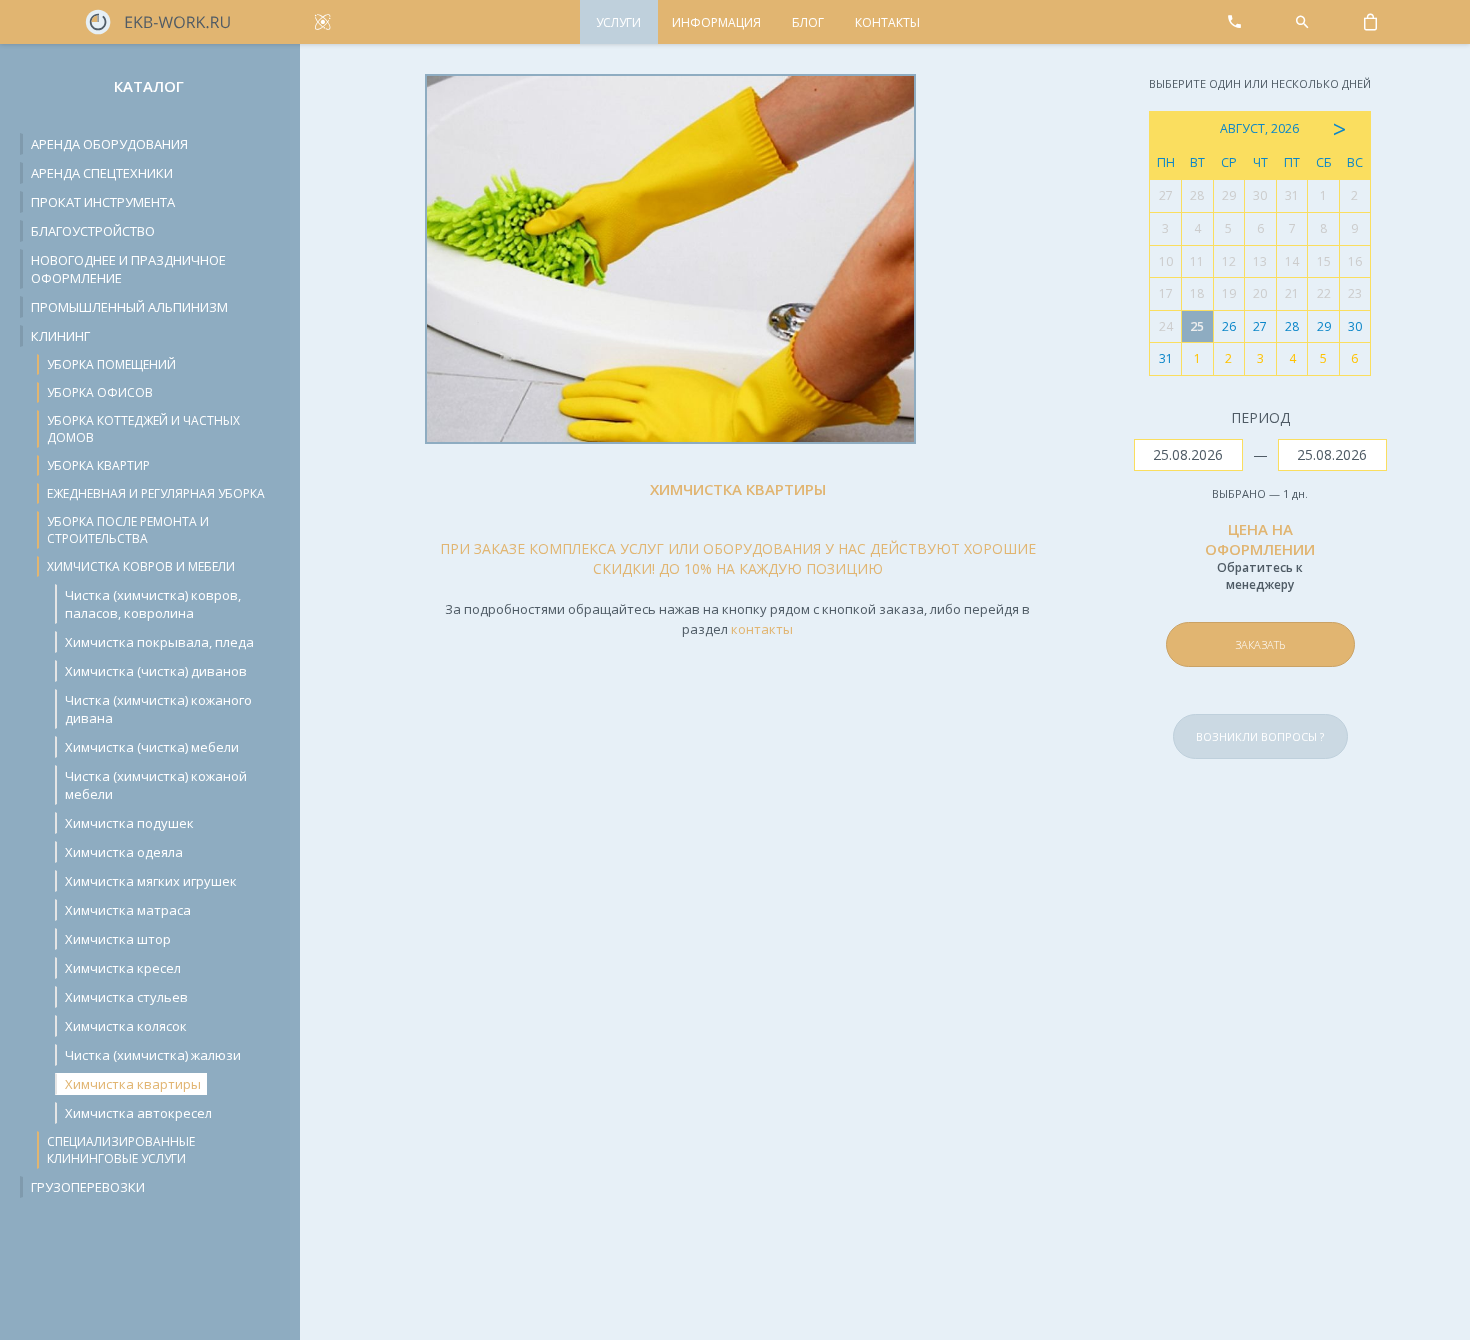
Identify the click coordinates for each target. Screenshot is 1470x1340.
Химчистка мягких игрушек (151, 881)
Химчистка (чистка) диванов (156, 671)
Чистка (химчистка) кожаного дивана (158, 709)
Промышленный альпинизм (129, 307)
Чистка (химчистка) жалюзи (153, 1055)
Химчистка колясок (126, 1026)
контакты (762, 629)
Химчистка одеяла (124, 852)
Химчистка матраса (128, 910)
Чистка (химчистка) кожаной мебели (156, 785)
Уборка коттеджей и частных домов (143, 429)
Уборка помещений (111, 364)
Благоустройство (93, 231)
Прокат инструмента (103, 202)
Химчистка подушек (129, 823)
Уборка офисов (100, 392)
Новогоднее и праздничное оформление (128, 269)
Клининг (60, 336)
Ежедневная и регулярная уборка (156, 493)
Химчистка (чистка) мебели (152, 747)
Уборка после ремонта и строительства (128, 530)
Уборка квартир (98, 465)
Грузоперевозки (88, 1187)
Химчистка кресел (123, 968)
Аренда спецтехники (102, 173)
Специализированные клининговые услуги (121, 1150)
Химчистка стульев (126, 997)
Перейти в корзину (1304, 597)
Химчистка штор (118, 939)
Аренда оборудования (109, 144)
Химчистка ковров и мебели (141, 566)
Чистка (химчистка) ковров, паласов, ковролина (153, 604)
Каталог (149, 86)
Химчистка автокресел (138, 1113)
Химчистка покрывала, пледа (159, 642)
